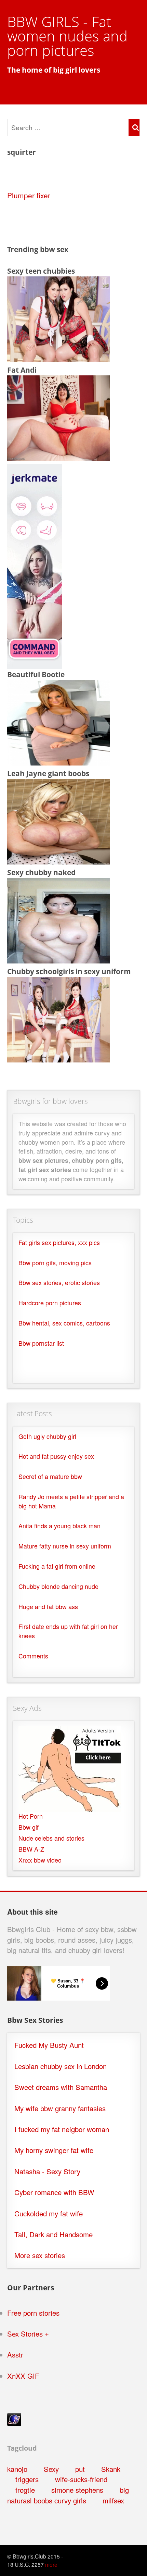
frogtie (25, 2490)
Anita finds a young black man (59, 1526)
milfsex (113, 2500)
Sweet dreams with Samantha (61, 2087)
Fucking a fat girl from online (57, 1566)
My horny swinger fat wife (54, 2150)
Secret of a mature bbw (50, 1476)
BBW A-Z (31, 1849)
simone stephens (77, 2490)
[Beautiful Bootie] (58, 762)
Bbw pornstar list (41, 1343)
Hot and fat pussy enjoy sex (56, 1456)
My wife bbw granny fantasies (60, 2108)
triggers (27, 2479)
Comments (33, 1656)
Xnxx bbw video (40, 1860)
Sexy (51, 2469)
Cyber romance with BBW (54, 2192)
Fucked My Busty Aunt (49, 2045)
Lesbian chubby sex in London (61, 2066)
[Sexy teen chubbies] (58, 359)
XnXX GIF (23, 2376)
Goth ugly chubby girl (47, 1436)
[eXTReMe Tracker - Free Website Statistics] (14, 2423)
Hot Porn (31, 1816)
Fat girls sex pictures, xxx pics (59, 1242)
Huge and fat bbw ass (48, 1607)
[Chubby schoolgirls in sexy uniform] (58, 1059)
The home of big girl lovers (54, 70)
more (51, 2564)
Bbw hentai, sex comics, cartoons (64, 1323)
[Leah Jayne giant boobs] (58, 861)
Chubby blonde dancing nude (58, 1586)
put (80, 2469)
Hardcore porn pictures (50, 1303)
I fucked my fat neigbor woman (62, 2129)
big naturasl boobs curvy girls (68, 2495)
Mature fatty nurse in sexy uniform (65, 1546)
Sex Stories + (28, 2334)
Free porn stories (33, 2313)
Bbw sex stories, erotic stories (59, 1283)
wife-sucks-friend (81, 2479)
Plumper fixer (29, 195)
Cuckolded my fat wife (49, 2213)
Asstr (15, 2355)
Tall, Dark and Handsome (54, 2234)
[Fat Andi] (58, 458)
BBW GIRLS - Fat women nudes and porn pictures (67, 36)
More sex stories (40, 2255)
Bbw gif (29, 1827)
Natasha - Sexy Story (47, 2171)
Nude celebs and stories (51, 1838)
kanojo (17, 2469)
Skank (111, 2469)
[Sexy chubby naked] (58, 960)
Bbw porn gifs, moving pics (55, 1263)
